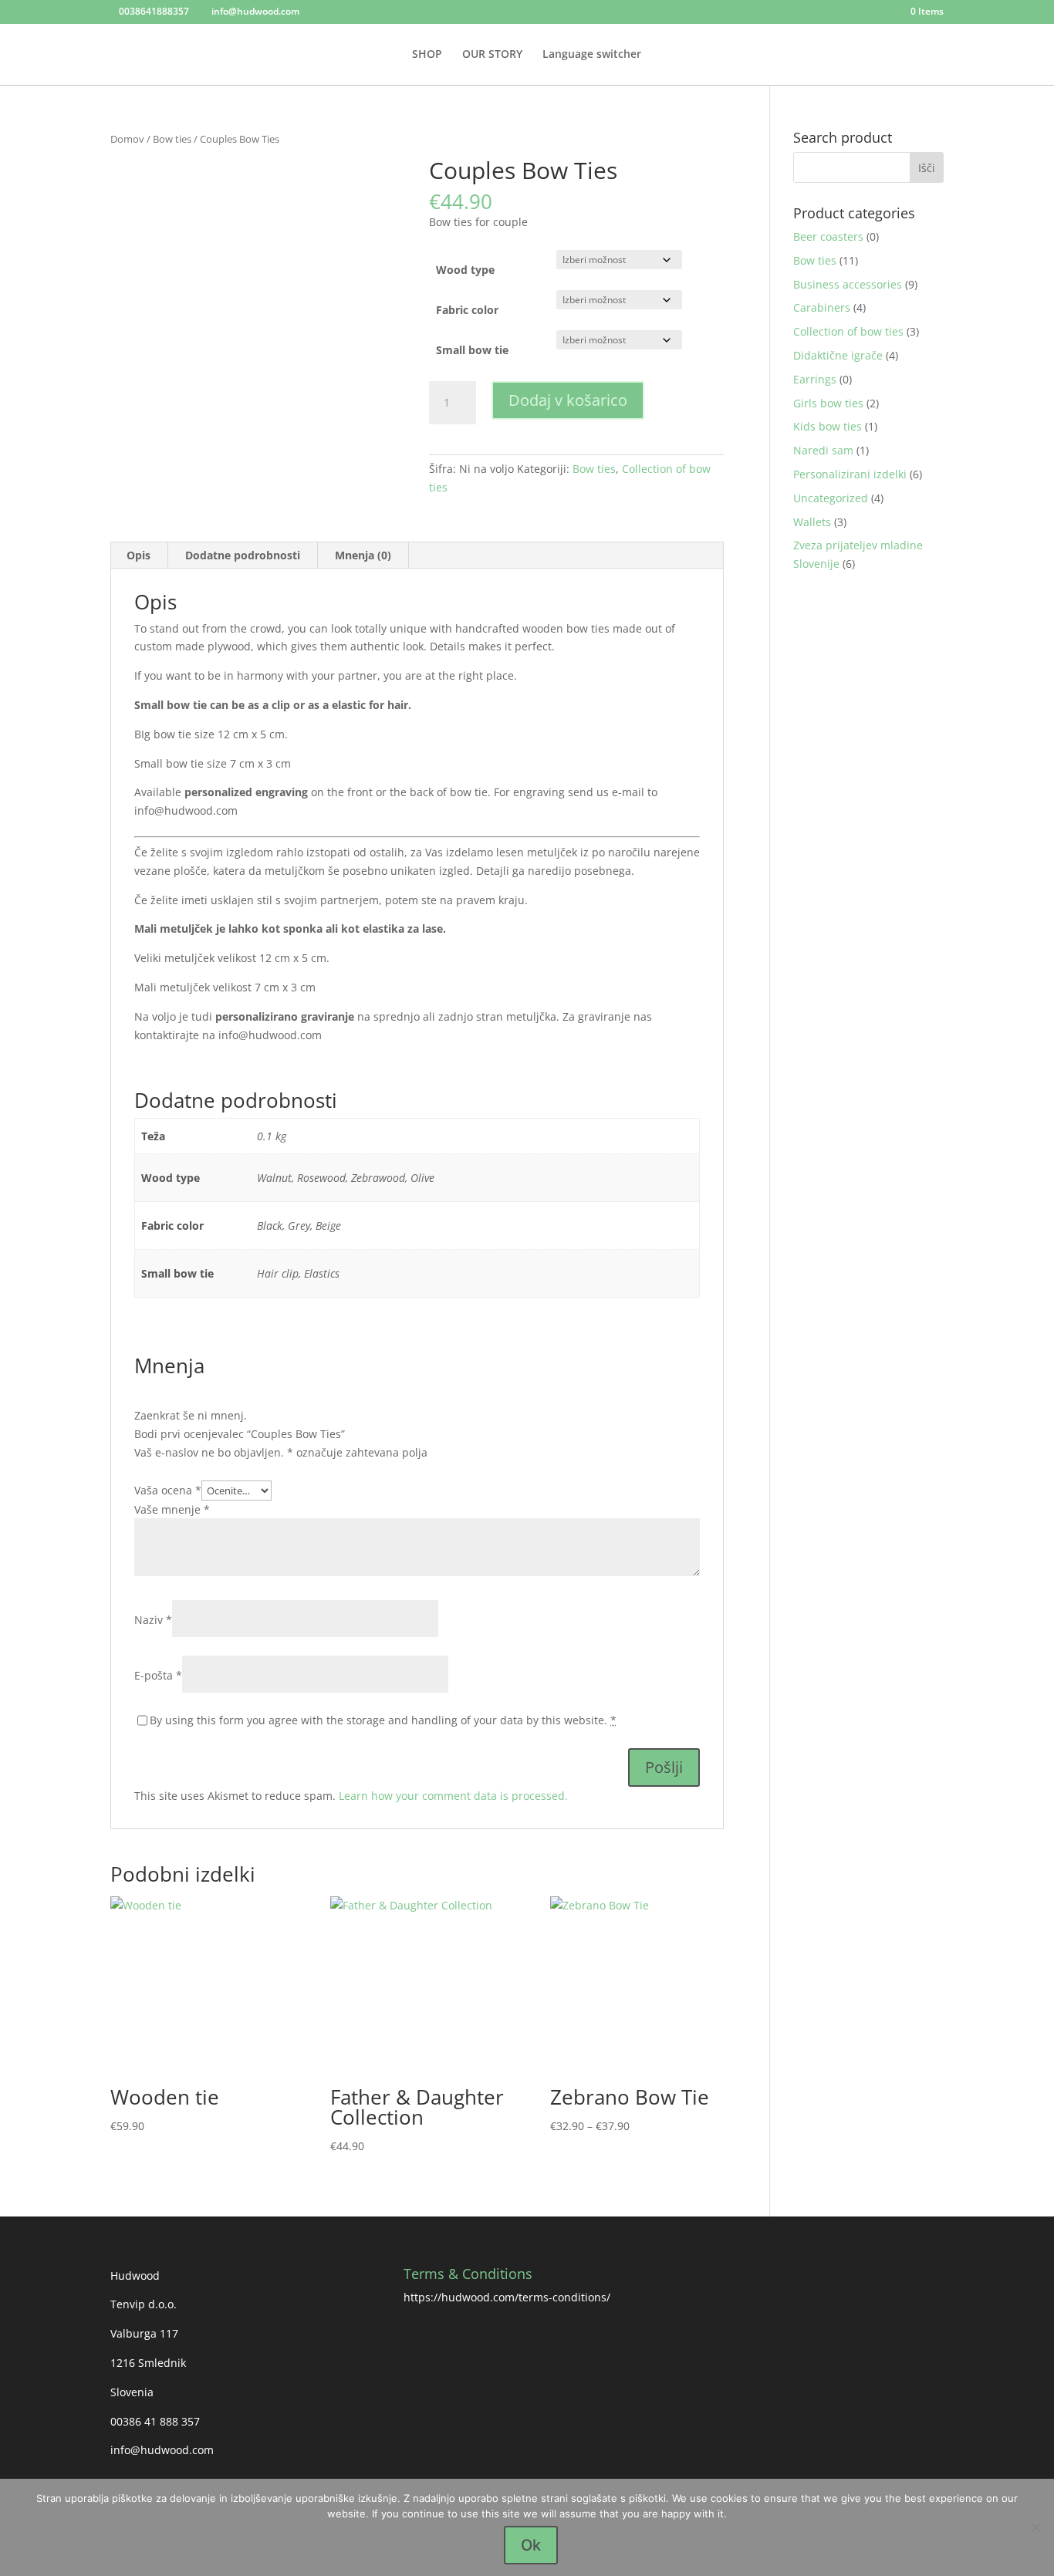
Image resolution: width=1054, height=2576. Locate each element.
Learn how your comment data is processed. (453, 1796)
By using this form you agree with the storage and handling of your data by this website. (383, 1720)
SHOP (427, 55)
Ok (531, 2545)
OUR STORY (492, 55)
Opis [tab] (139, 555)
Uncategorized (831, 498)
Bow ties (172, 139)
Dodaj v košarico (568, 400)
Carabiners (822, 307)
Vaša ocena (168, 1490)
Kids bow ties (828, 426)
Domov (127, 139)
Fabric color (467, 310)
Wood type (465, 270)
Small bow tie (472, 350)
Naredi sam (823, 450)
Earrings (815, 379)
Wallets (812, 522)
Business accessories (848, 284)
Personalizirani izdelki (850, 474)
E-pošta (158, 1675)
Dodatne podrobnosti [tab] (243, 555)
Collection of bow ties (848, 331)
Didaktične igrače (838, 355)
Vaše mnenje (172, 1509)
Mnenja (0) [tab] (363, 555)
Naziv (153, 1620)
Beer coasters (828, 236)
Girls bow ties (828, 403)
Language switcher (592, 55)
